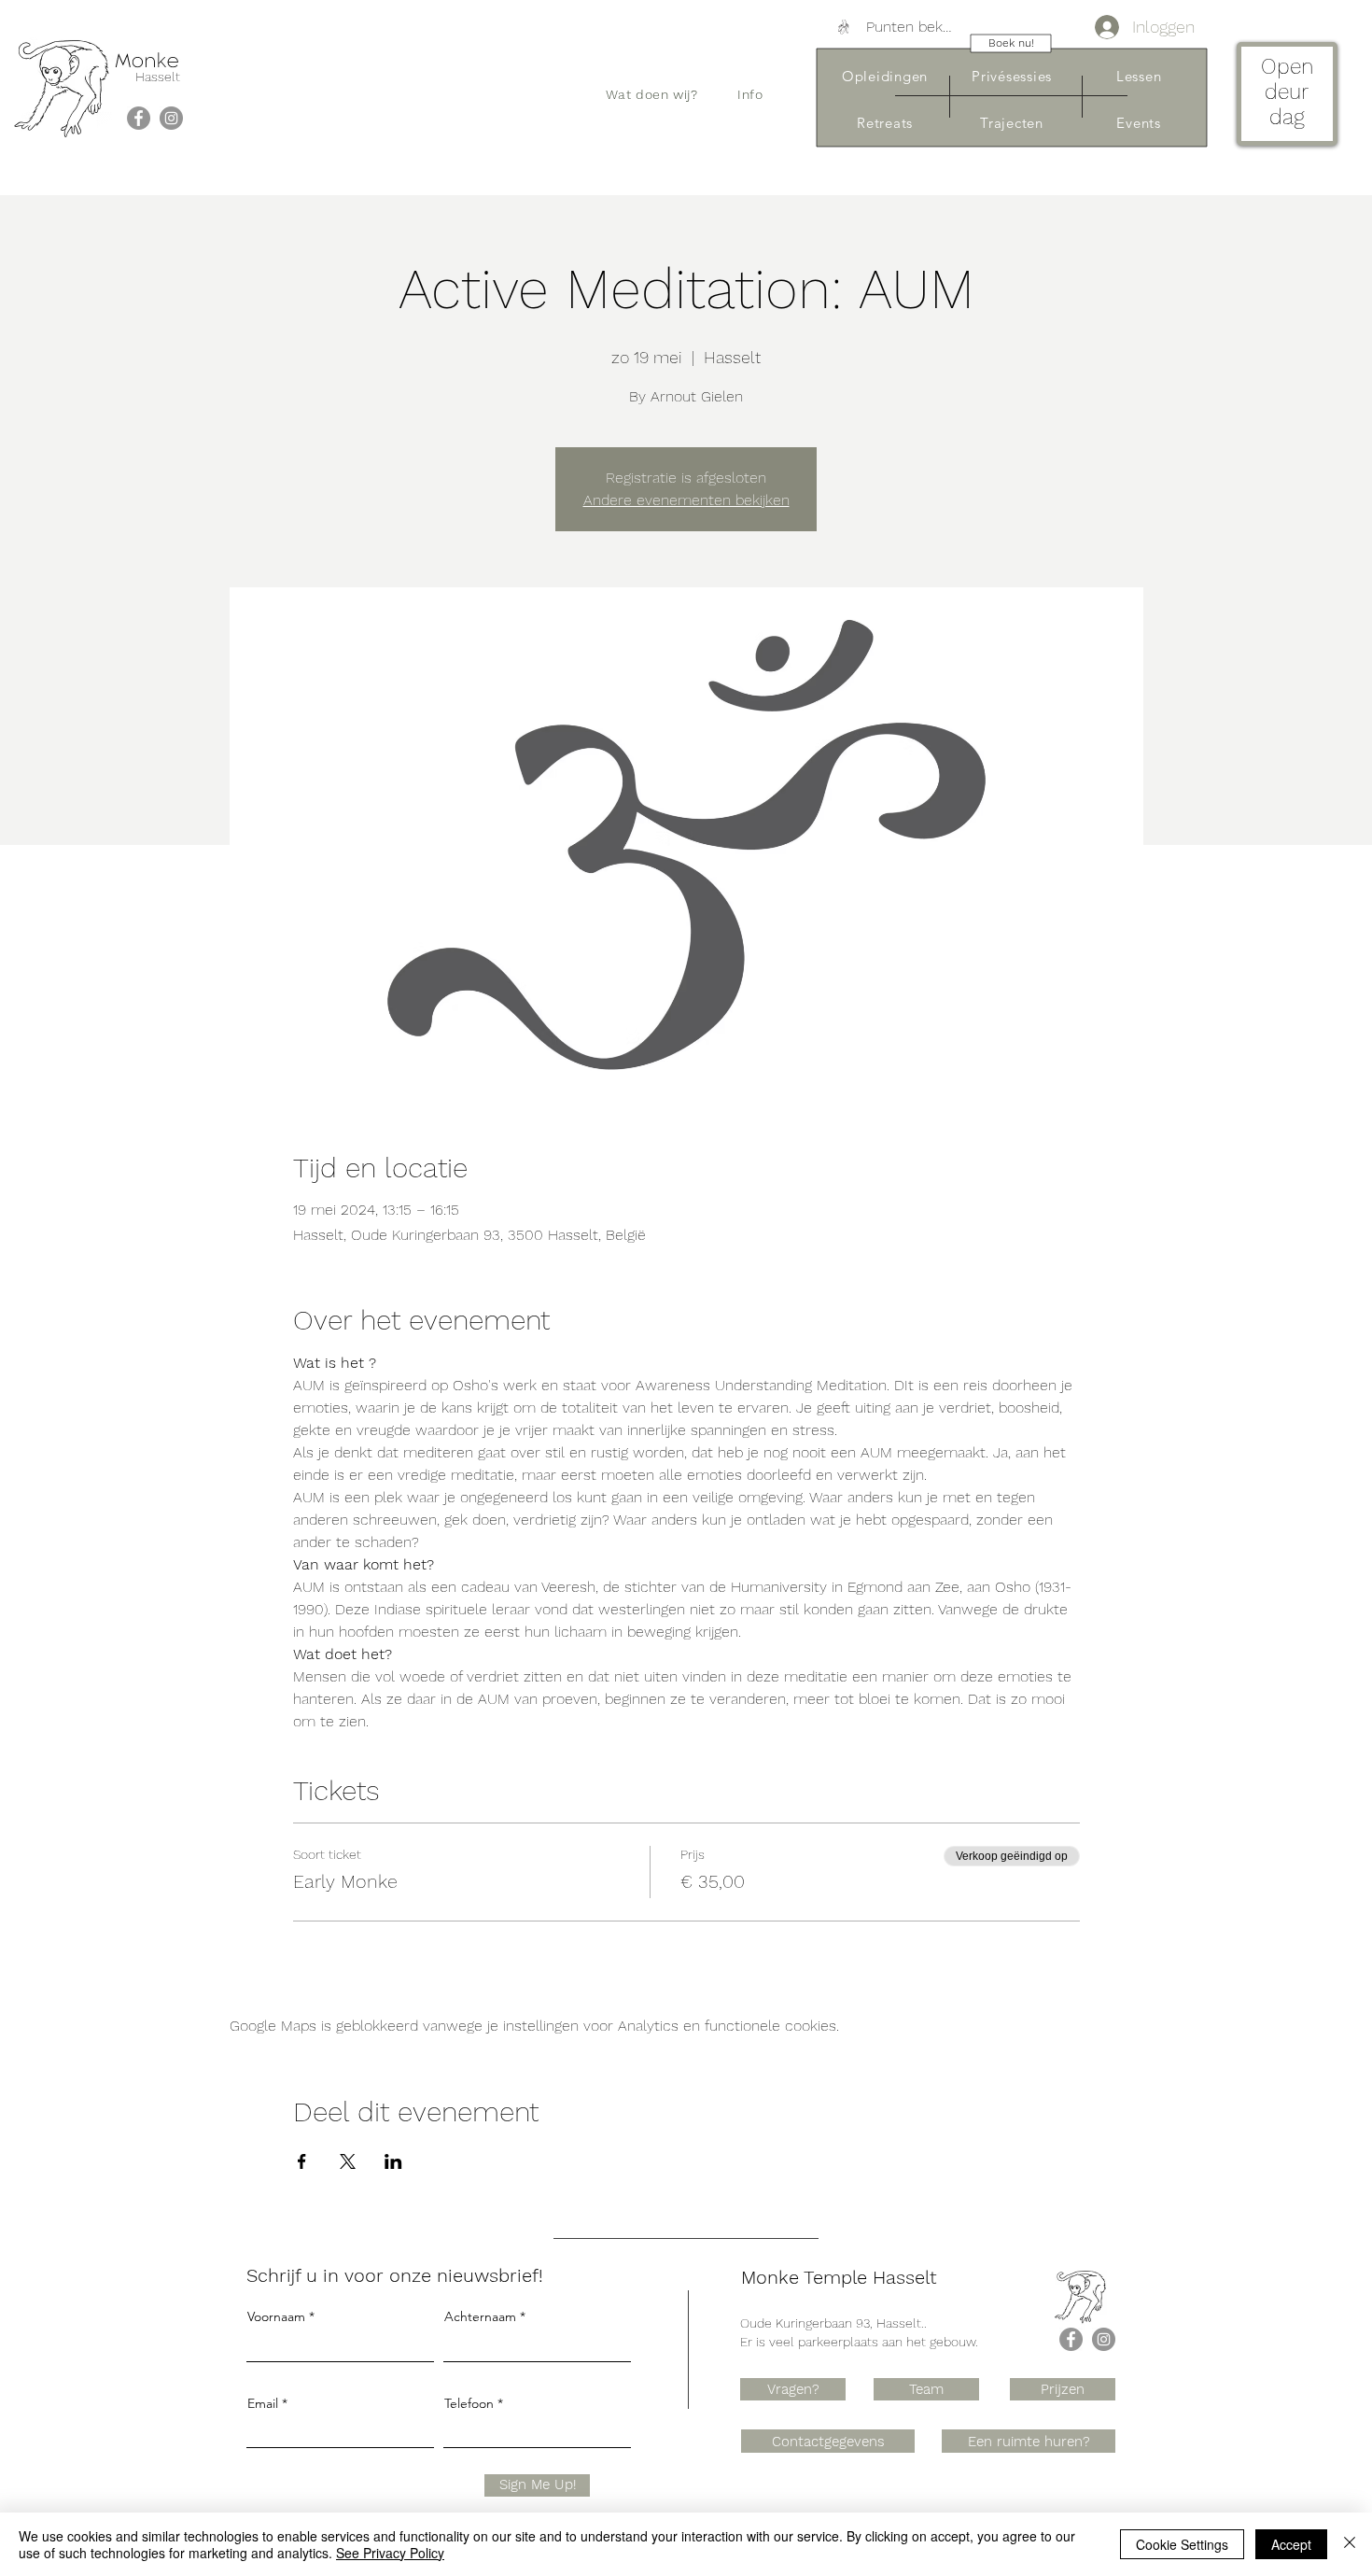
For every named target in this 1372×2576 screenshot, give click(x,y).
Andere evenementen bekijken (686, 500)
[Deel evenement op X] (348, 2161)
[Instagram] (171, 118)
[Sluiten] (1350, 2544)
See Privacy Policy (390, 2553)
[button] (652, 94)
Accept (1291, 2544)
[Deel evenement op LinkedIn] (393, 2161)
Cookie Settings (1182, 2544)
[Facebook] (139, 118)
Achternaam (480, 2316)
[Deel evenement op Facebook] (302, 2161)
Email (263, 2403)
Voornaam (276, 2316)
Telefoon (469, 2403)
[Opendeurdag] (1287, 97)
